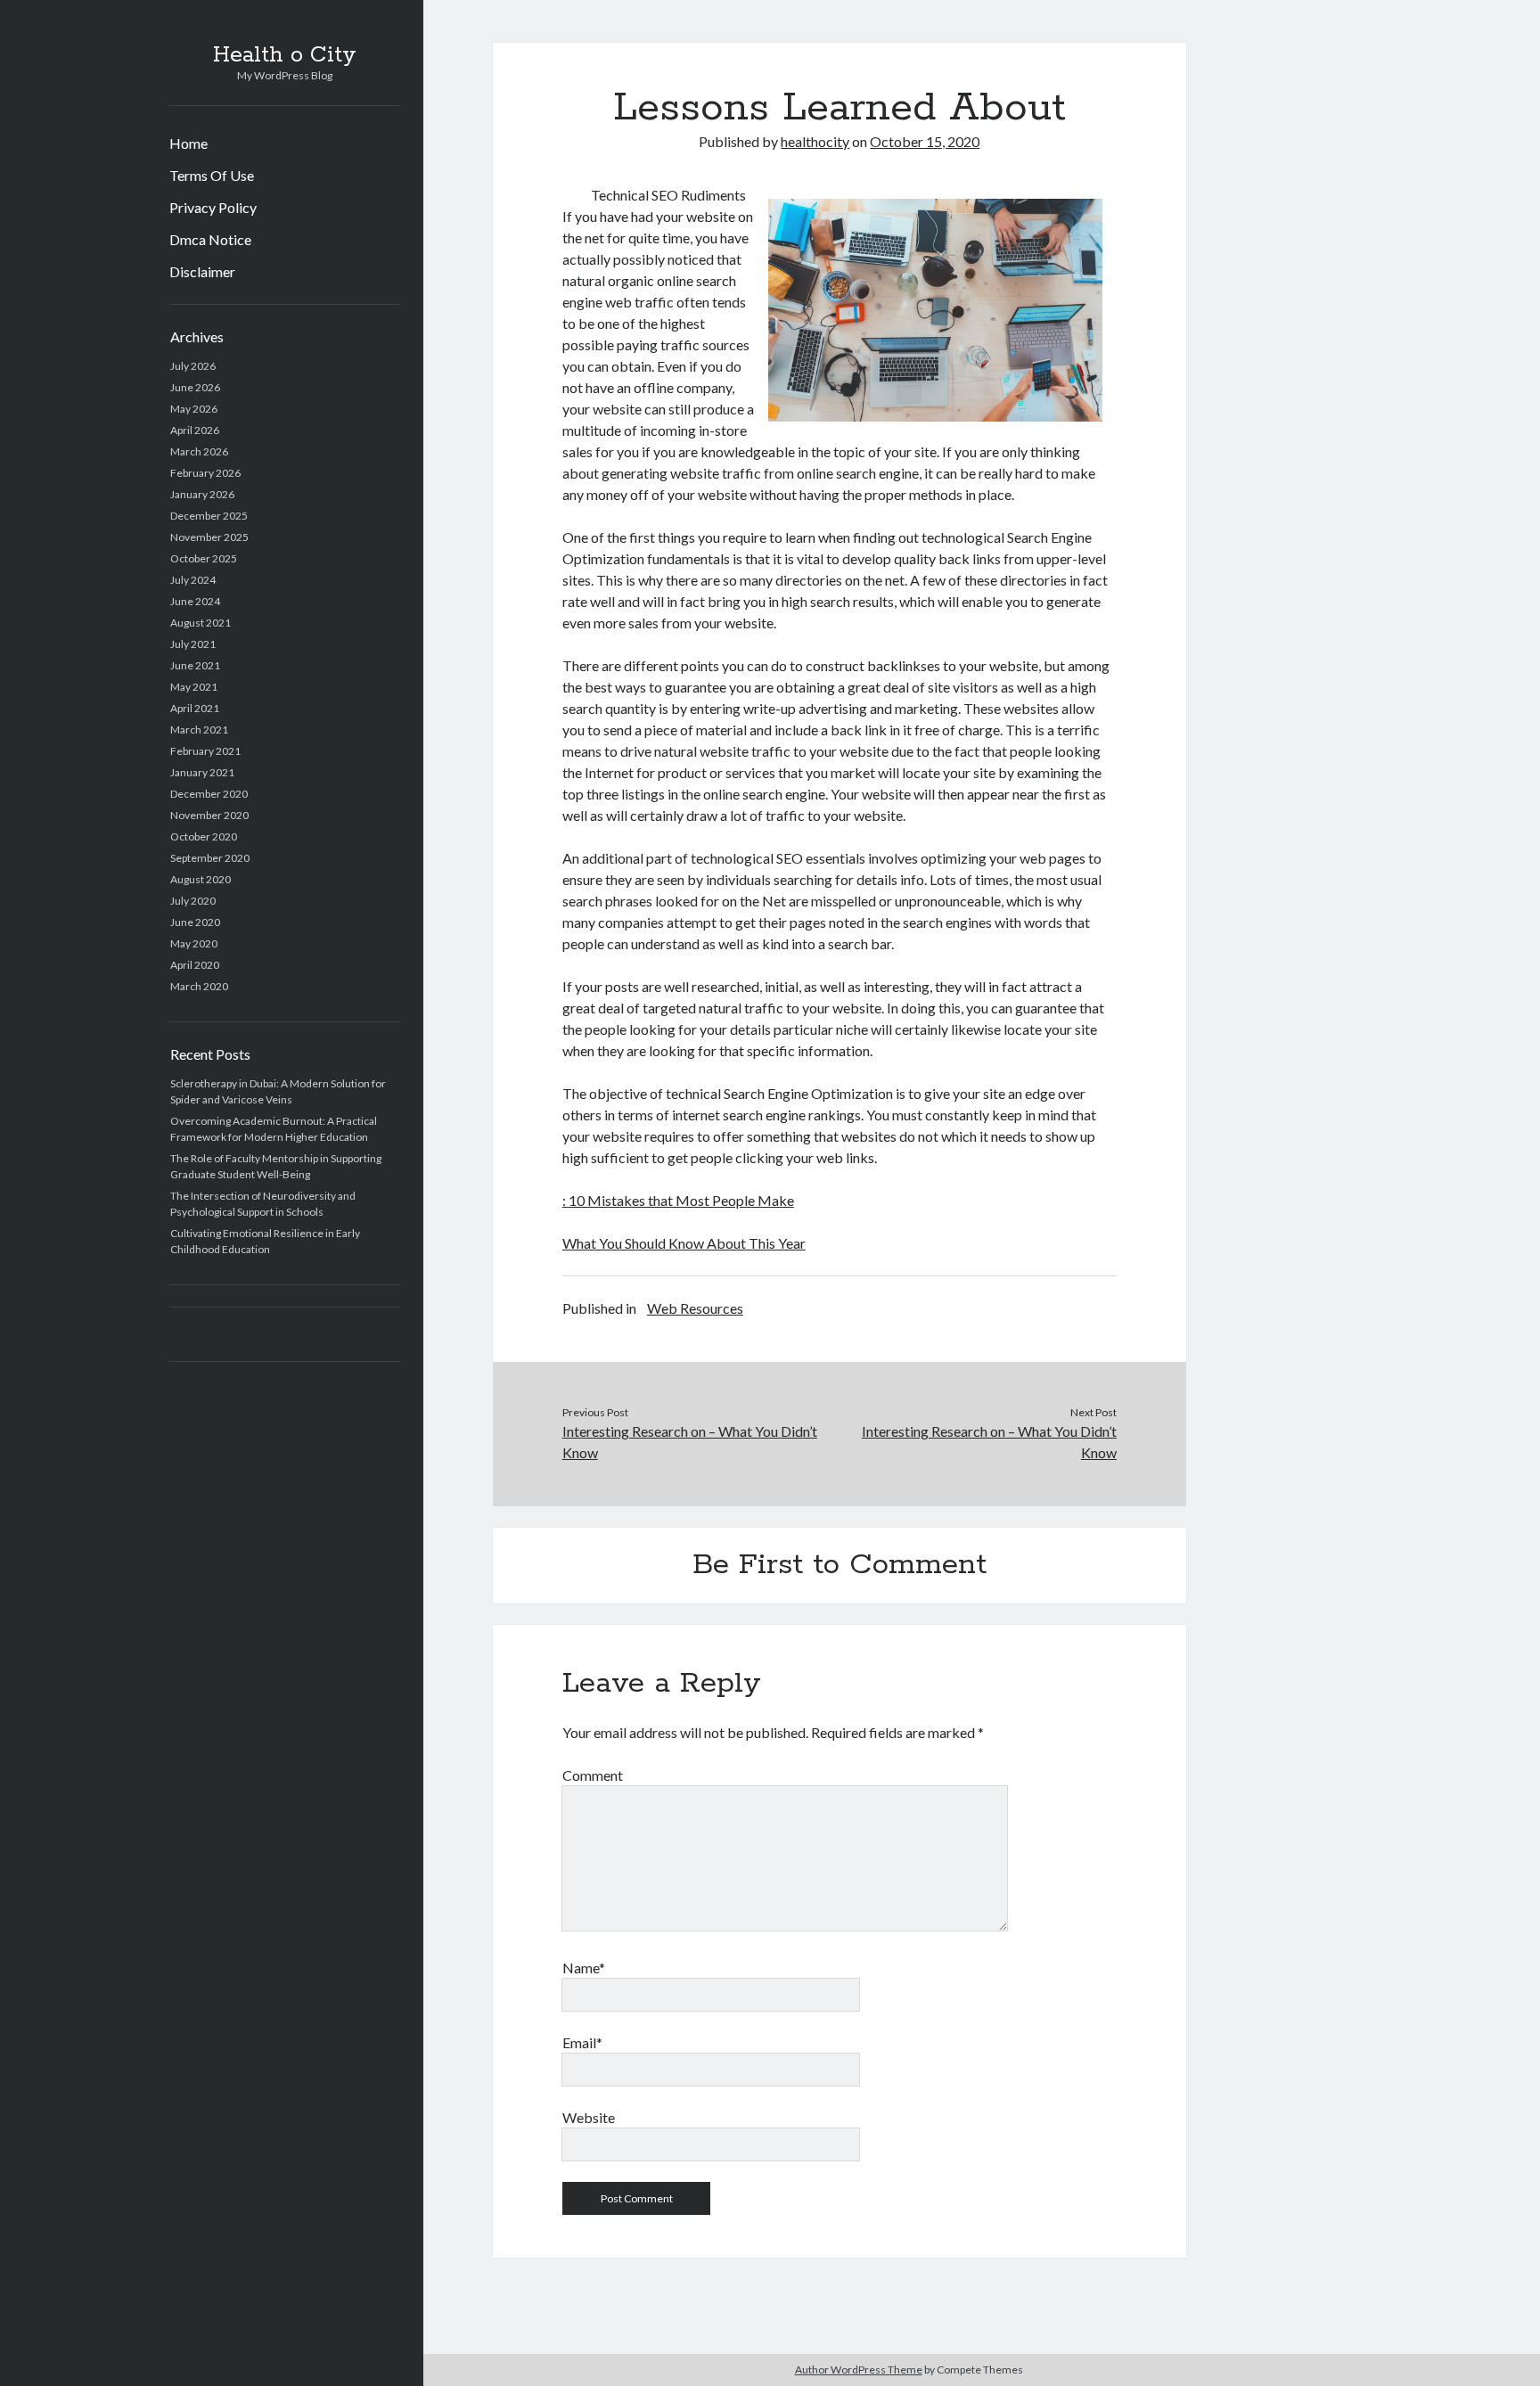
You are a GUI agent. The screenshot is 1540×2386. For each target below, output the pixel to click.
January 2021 (202, 772)
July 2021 (193, 644)
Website (589, 2117)
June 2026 (195, 387)
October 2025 (204, 558)
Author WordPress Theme (859, 2370)
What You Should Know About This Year (684, 1243)
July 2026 (193, 366)
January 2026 (202, 494)
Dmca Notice (210, 239)
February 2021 (205, 751)
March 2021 (199, 730)
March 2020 (199, 986)
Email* (582, 2042)
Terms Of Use (212, 175)
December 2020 (209, 794)
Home (188, 143)
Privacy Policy (213, 207)
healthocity (815, 141)
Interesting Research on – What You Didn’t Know (690, 1442)
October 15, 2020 (925, 141)
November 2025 (209, 537)
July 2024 (193, 580)
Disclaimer (202, 271)
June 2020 (195, 922)
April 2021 (195, 708)
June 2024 (195, 601)
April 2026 (195, 430)
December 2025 (209, 516)
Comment (593, 1775)
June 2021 (195, 665)
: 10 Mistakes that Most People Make (678, 1200)
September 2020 (210, 858)
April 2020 (195, 965)
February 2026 (205, 473)
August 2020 (201, 879)
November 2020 (209, 815)
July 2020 (193, 901)
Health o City (285, 55)
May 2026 (194, 409)
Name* (584, 1968)
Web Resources (695, 1308)
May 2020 (194, 943)
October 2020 (204, 836)
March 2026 (199, 451)
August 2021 (201, 623)
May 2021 (194, 687)
